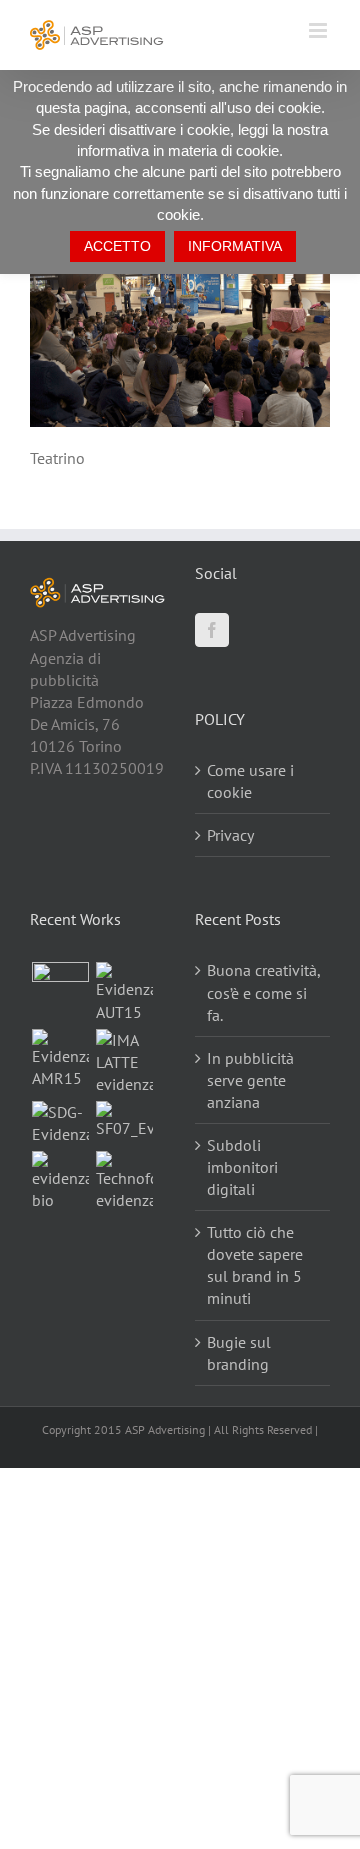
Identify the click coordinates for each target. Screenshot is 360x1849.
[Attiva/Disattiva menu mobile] (319, 30)
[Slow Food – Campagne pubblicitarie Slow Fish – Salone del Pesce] (124, 1120)
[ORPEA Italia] (60, 990)
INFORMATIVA (235, 246)
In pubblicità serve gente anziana (250, 1080)
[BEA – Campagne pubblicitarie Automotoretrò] (124, 992)
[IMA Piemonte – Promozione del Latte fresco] (124, 1062)
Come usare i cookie (250, 781)
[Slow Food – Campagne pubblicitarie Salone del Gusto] (60, 1123)
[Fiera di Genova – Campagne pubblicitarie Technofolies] (124, 1181)
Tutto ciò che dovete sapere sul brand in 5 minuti (255, 1265)
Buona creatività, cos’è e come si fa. (263, 992)
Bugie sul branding (239, 1353)
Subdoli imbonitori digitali (242, 1167)
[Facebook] (212, 630)
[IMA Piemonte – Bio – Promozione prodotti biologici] (60, 1181)
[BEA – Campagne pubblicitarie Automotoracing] (60, 1059)
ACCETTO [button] (117, 246)
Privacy (230, 835)
